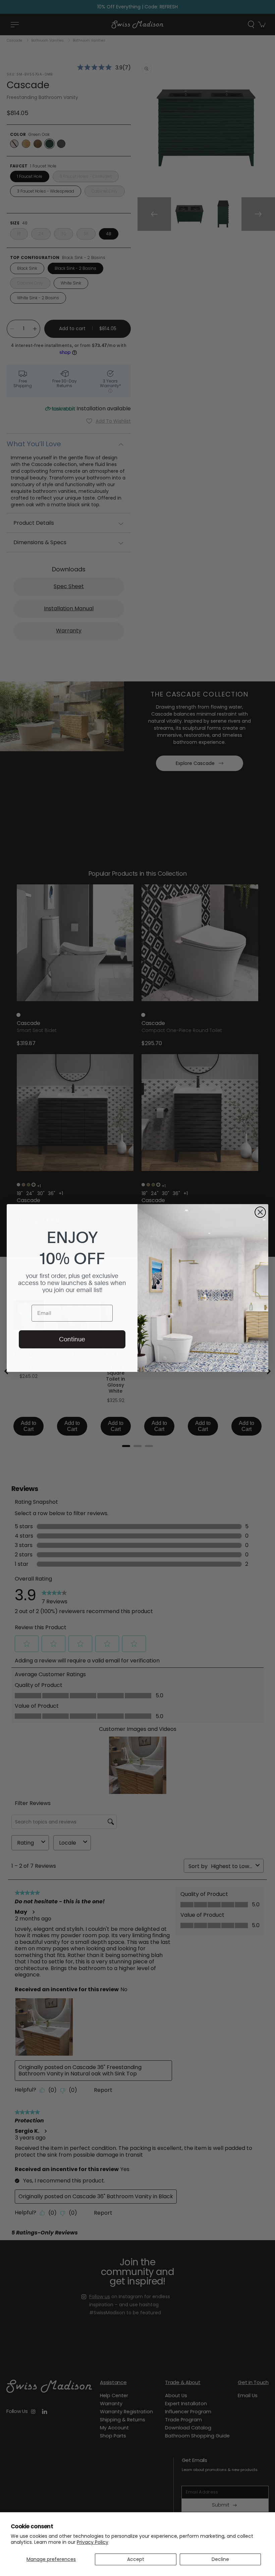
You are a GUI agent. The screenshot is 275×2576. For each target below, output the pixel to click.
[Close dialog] (260, 1212)
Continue (72, 1339)
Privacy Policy (93, 2542)
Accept (136, 2559)
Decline (220, 2559)
